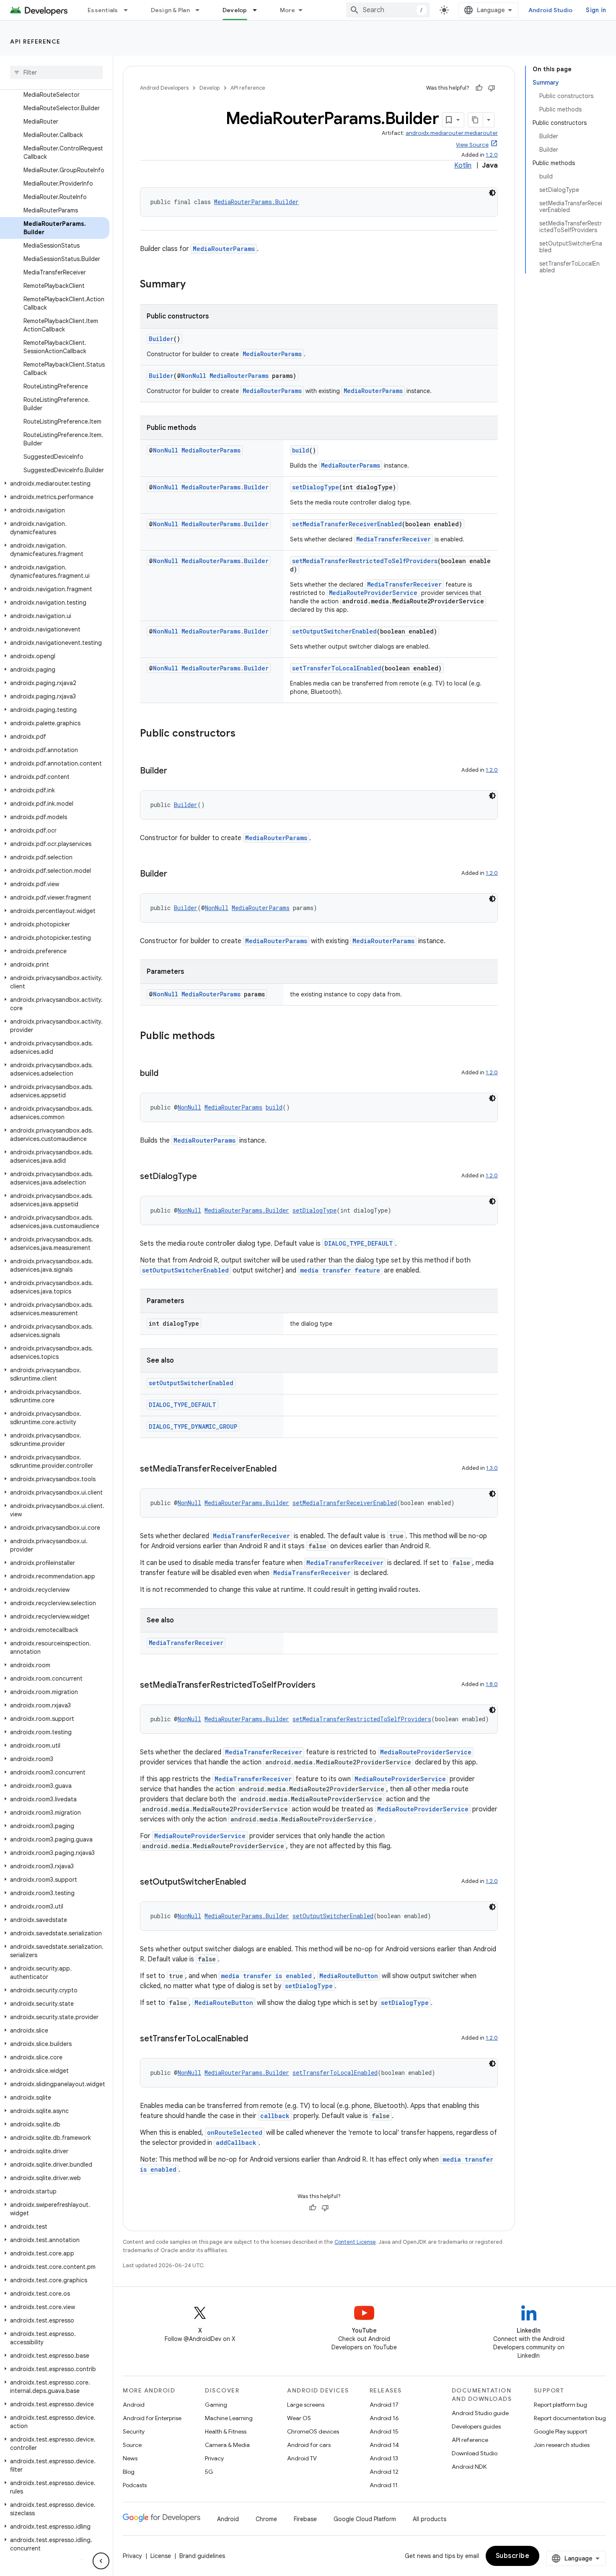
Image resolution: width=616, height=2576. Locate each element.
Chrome (266, 2519)
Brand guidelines (202, 2556)
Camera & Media (227, 2445)
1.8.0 (492, 1684)
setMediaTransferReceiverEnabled (347, 524)
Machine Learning (229, 2418)
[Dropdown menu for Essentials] (129, 10)
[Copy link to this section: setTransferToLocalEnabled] (256, 2039)
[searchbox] (56, 72)
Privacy (214, 2458)
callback (275, 2116)
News (130, 2458)
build (301, 450)
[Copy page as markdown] (476, 120)
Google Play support (560, 2431)
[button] (55, 484)
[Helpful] (479, 88)
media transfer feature (340, 1270)
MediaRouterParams (224, 249)
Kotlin (463, 166)
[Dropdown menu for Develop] (259, 10)
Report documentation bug (570, 2418)
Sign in (596, 10)
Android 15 (384, 2431)
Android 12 (384, 2472)
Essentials (103, 10)
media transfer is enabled (266, 1976)
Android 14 (384, 2445)
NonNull (194, 376)
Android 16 (384, 2418)
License (161, 2556)
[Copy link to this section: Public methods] (223, 1037)
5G (209, 2472)
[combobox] (388, 10)
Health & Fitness (226, 2431)
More (288, 10)
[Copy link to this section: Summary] (194, 285)
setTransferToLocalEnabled (337, 668)
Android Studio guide (480, 2413)
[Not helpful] (492, 88)
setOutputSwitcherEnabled (334, 631)
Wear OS (299, 2418)
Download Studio (475, 2453)
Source (132, 2445)
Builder (161, 339)
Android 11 (384, 2485)
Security (134, 2431)
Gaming (216, 2405)
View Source (472, 145)
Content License (355, 2242)
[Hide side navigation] (101, 2561)
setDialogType (316, 487)
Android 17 (384, 2405)
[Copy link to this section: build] (167, 1074)
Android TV (302, 2458)
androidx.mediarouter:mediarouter (452, 133)
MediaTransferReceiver (393, 539)
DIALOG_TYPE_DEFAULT (359, 1243)
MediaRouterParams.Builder (256, 202)
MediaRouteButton (349, 1976)
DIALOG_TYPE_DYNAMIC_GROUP (193, 1426)
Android (134, 2405)
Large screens (306, 2405)
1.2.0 (492, 155)
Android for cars (309, 2445)
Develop (235, 10)
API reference (35, 41)
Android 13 (384, 2458)
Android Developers (164, 88)
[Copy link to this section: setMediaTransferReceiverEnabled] (285, 1469)
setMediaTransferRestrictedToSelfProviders (365, 561)
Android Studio (551, 10)
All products (430, 2519)
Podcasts (135, 2485)
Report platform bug (560, 2405)
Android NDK (469, 2467)
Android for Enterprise (152, 2418)
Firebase (305, 2519)
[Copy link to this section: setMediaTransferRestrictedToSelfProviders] (324, 1686)
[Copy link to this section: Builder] (176, 771)
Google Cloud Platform (365, 2519)
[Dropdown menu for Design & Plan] (201, 10)
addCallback (236, 2143)
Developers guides (476, 2426)
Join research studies (562, 2445)
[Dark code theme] (492, 193)
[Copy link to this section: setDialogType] (205, 1177)
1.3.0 (492, 1468)
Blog (129, 2472)
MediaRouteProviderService (373, 593)
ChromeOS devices (313, 2431)
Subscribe (513, 2556)
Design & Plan (170, 10)
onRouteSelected (235, 2132)
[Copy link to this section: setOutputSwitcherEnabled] (254, 1883)
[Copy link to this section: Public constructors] (244, 734)
